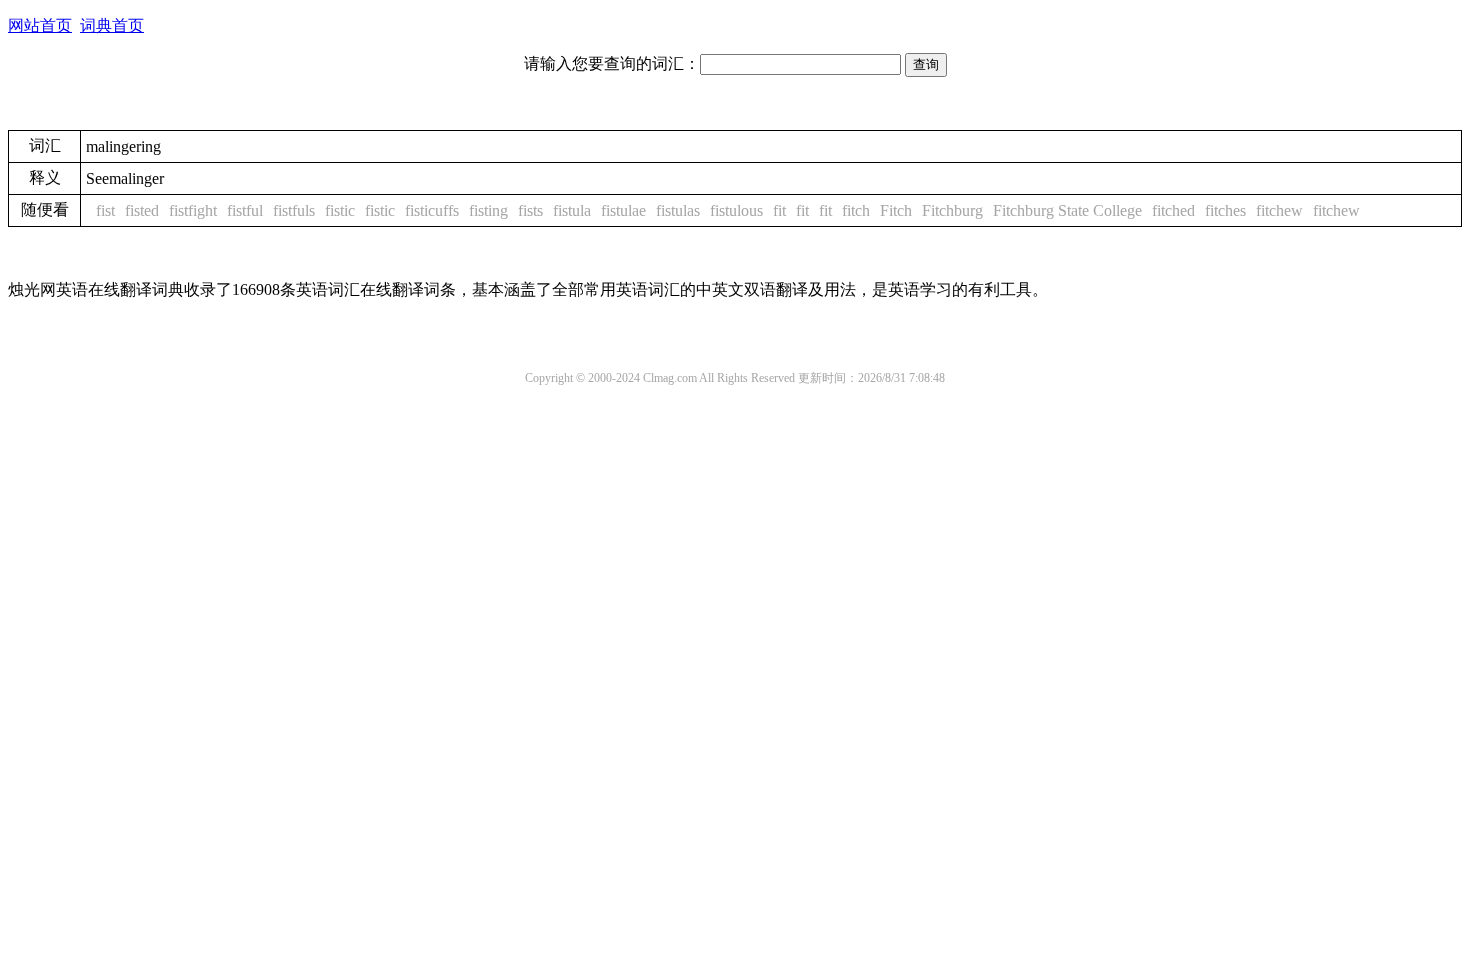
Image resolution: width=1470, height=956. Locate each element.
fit (779, 210)
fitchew (1279, 210)
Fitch (896, 210)
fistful (245, 210)
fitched (1173, 210)
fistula (572, 210)
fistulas (678, 210)
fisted (142, 210)
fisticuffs (432, 210)
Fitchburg (952, 210)
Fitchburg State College (1067, 210)
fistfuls (294, 210)
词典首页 (112, 25)
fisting (488, 210)
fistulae (623, 210)
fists (530, 210)
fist (105, 210)
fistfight (193, 210)
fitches (1225, 210)
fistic (340, 210)
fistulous (736, 210)
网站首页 (40, 25)
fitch (856, 210)
